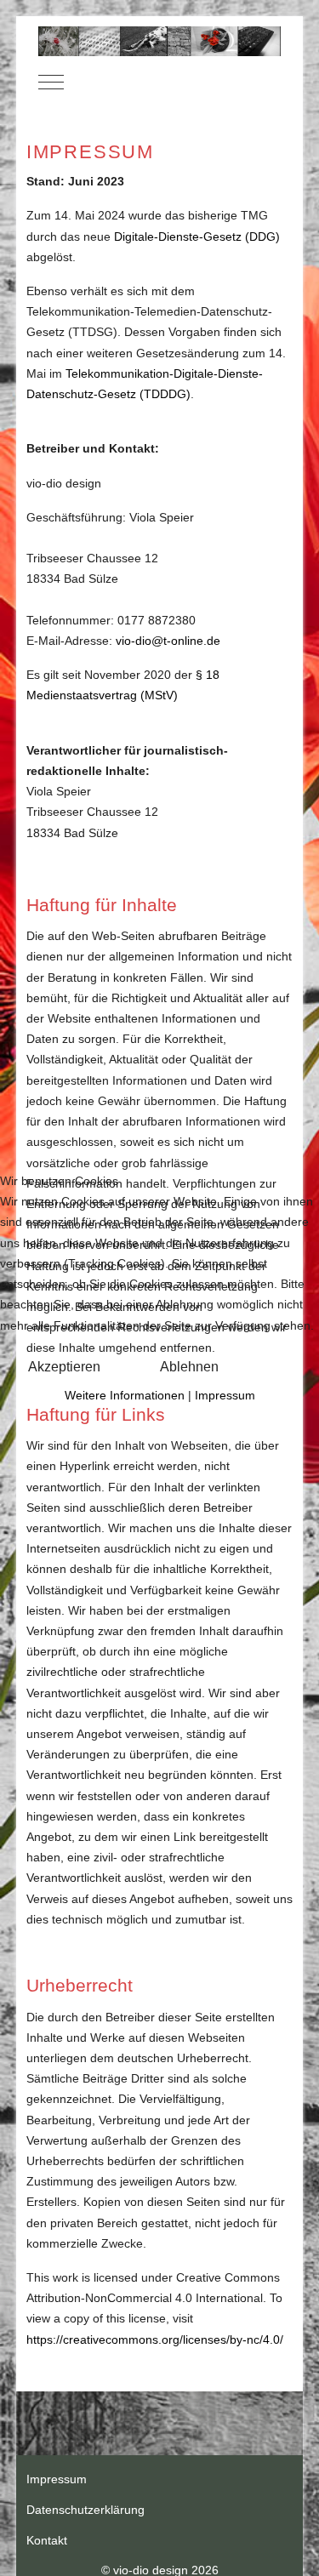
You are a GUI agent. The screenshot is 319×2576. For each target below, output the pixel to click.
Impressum (225, 1395)
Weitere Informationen (125, 1395)
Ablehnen (189, 1367)
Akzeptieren (64, 1367)
